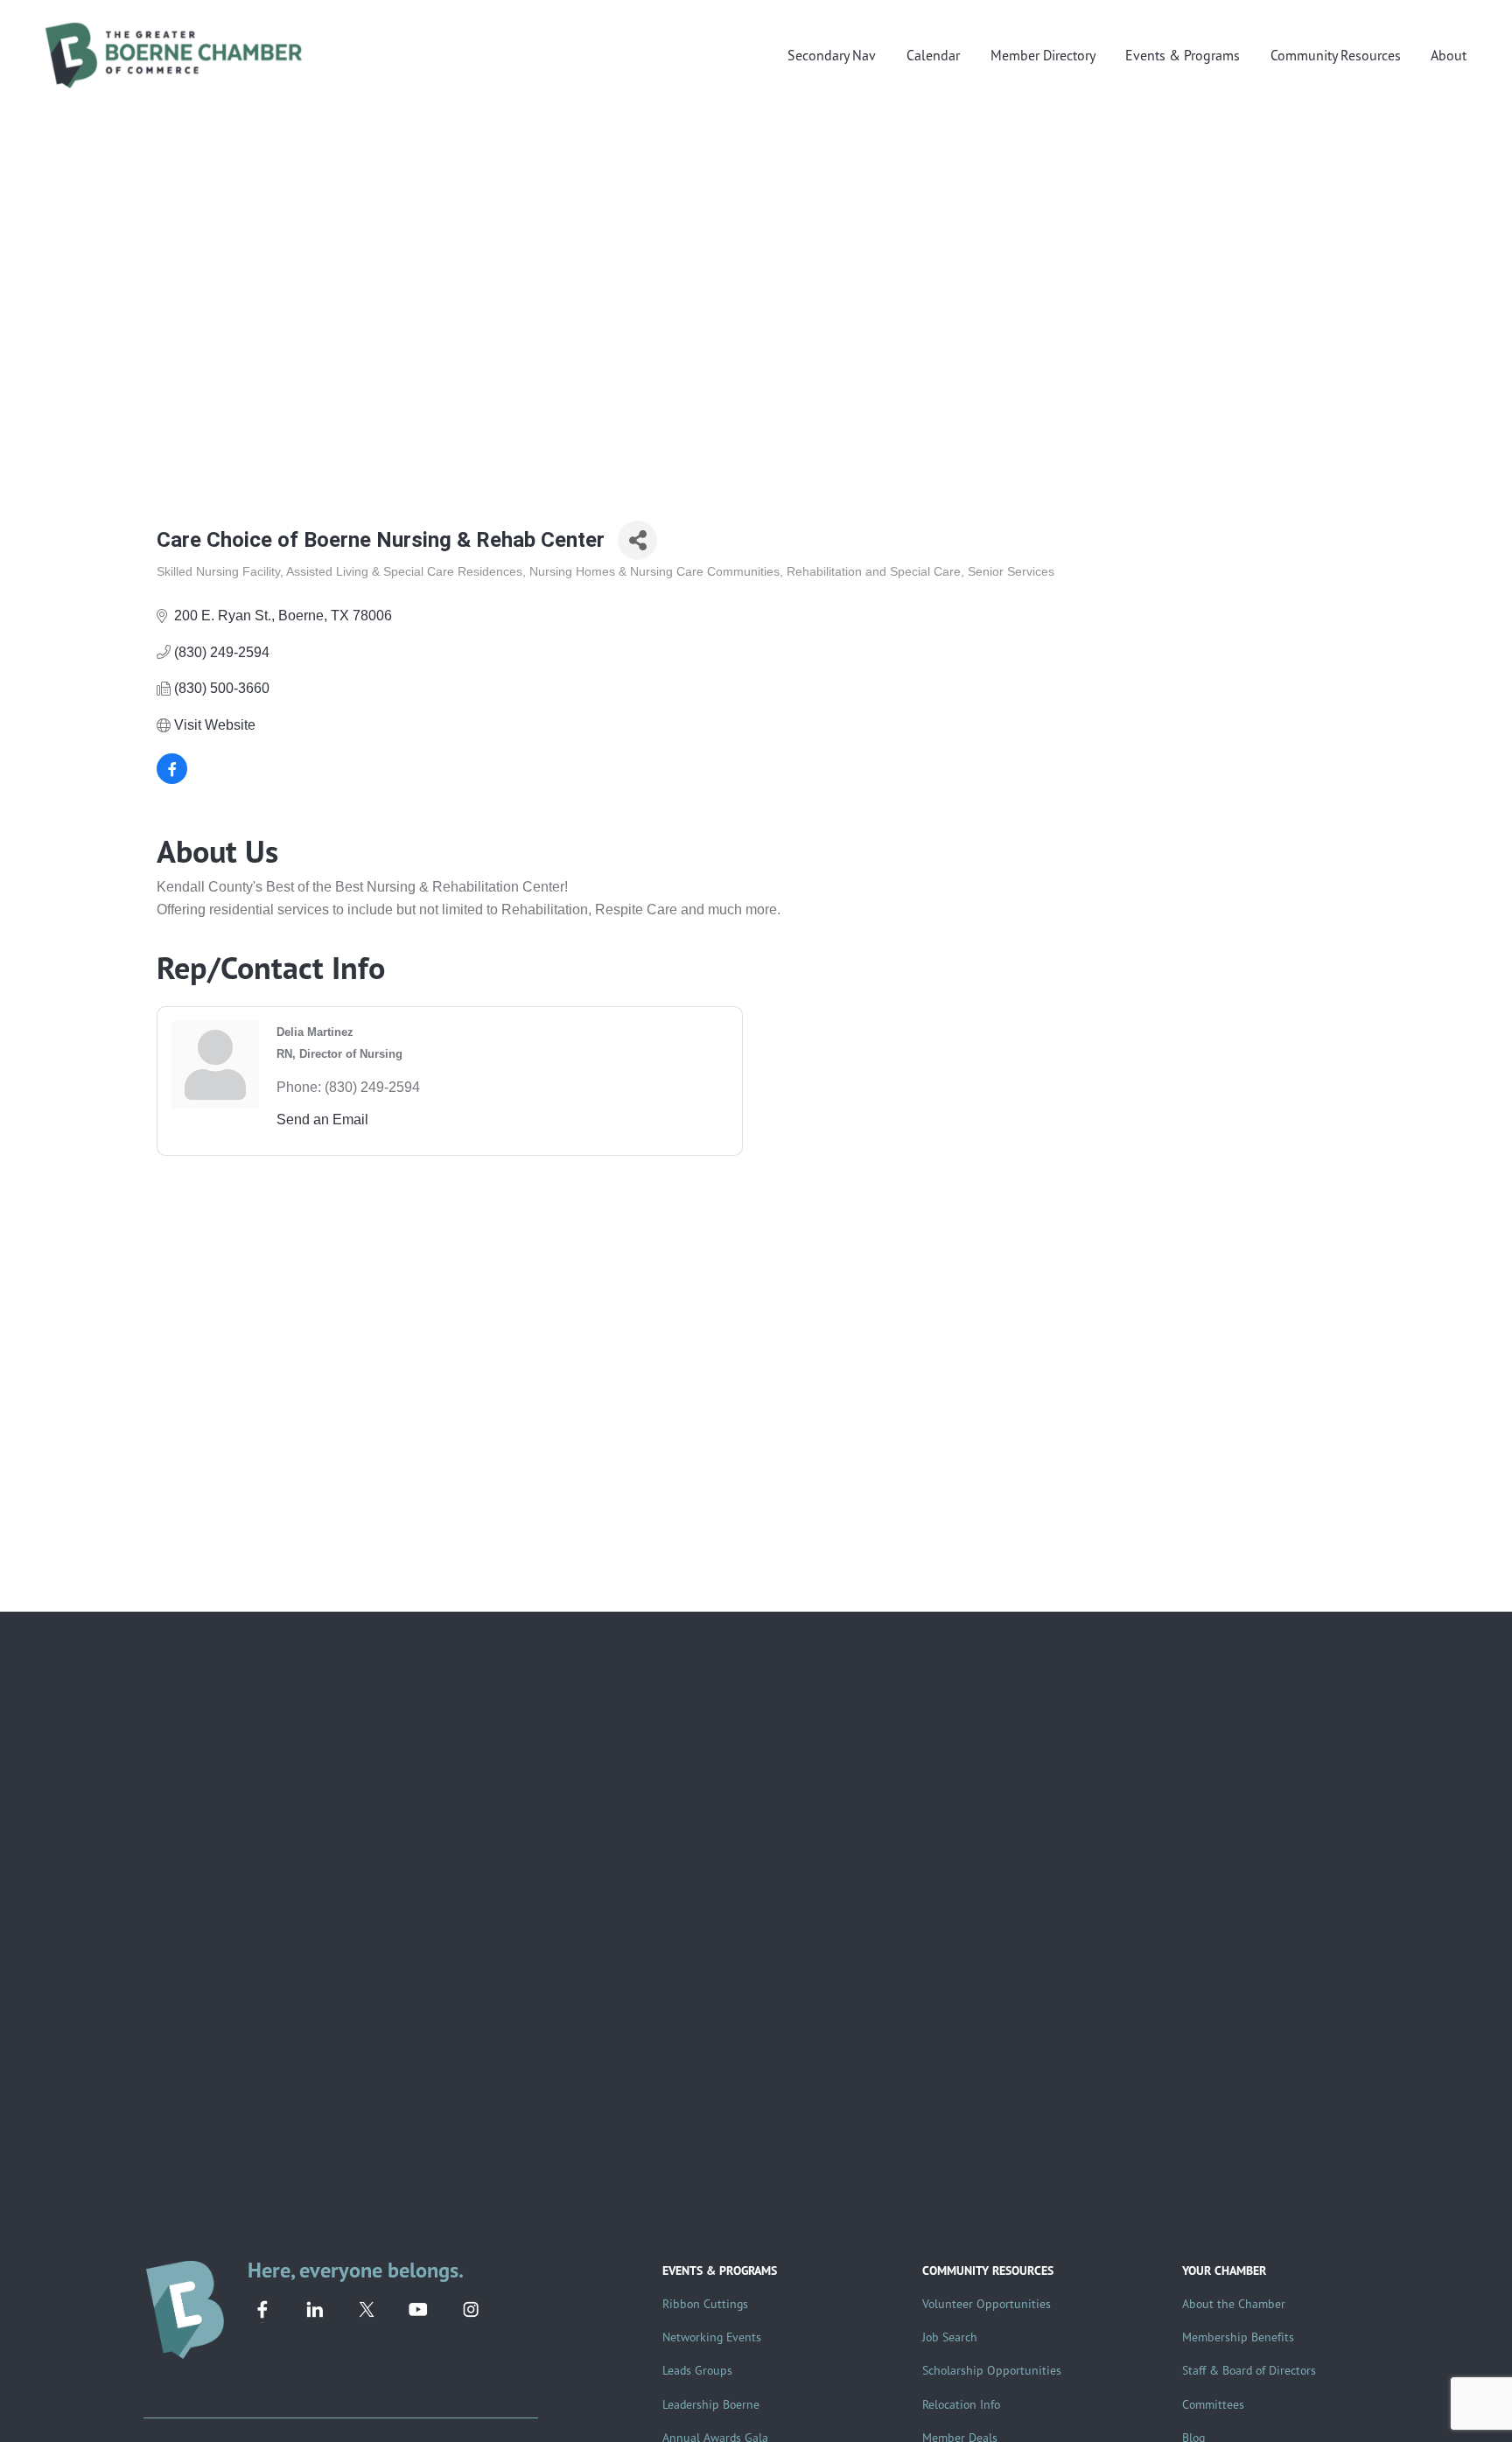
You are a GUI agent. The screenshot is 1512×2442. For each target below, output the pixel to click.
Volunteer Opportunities (987, 2303)
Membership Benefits (1238, 2337)
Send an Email (322, 1120)
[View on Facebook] (172, 779)
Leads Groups (697, 2370)
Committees (1213, 2404)
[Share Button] (637, 540)
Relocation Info (961, 2404)
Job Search (950, 2337)
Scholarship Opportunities (992, 2370)
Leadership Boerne (711, 2404)
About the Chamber (1234, 2303)
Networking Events (712, 2337)
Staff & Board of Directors (1249, 2370)
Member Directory (1043, 55)
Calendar (933, 55)
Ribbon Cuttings (705, 2303)
